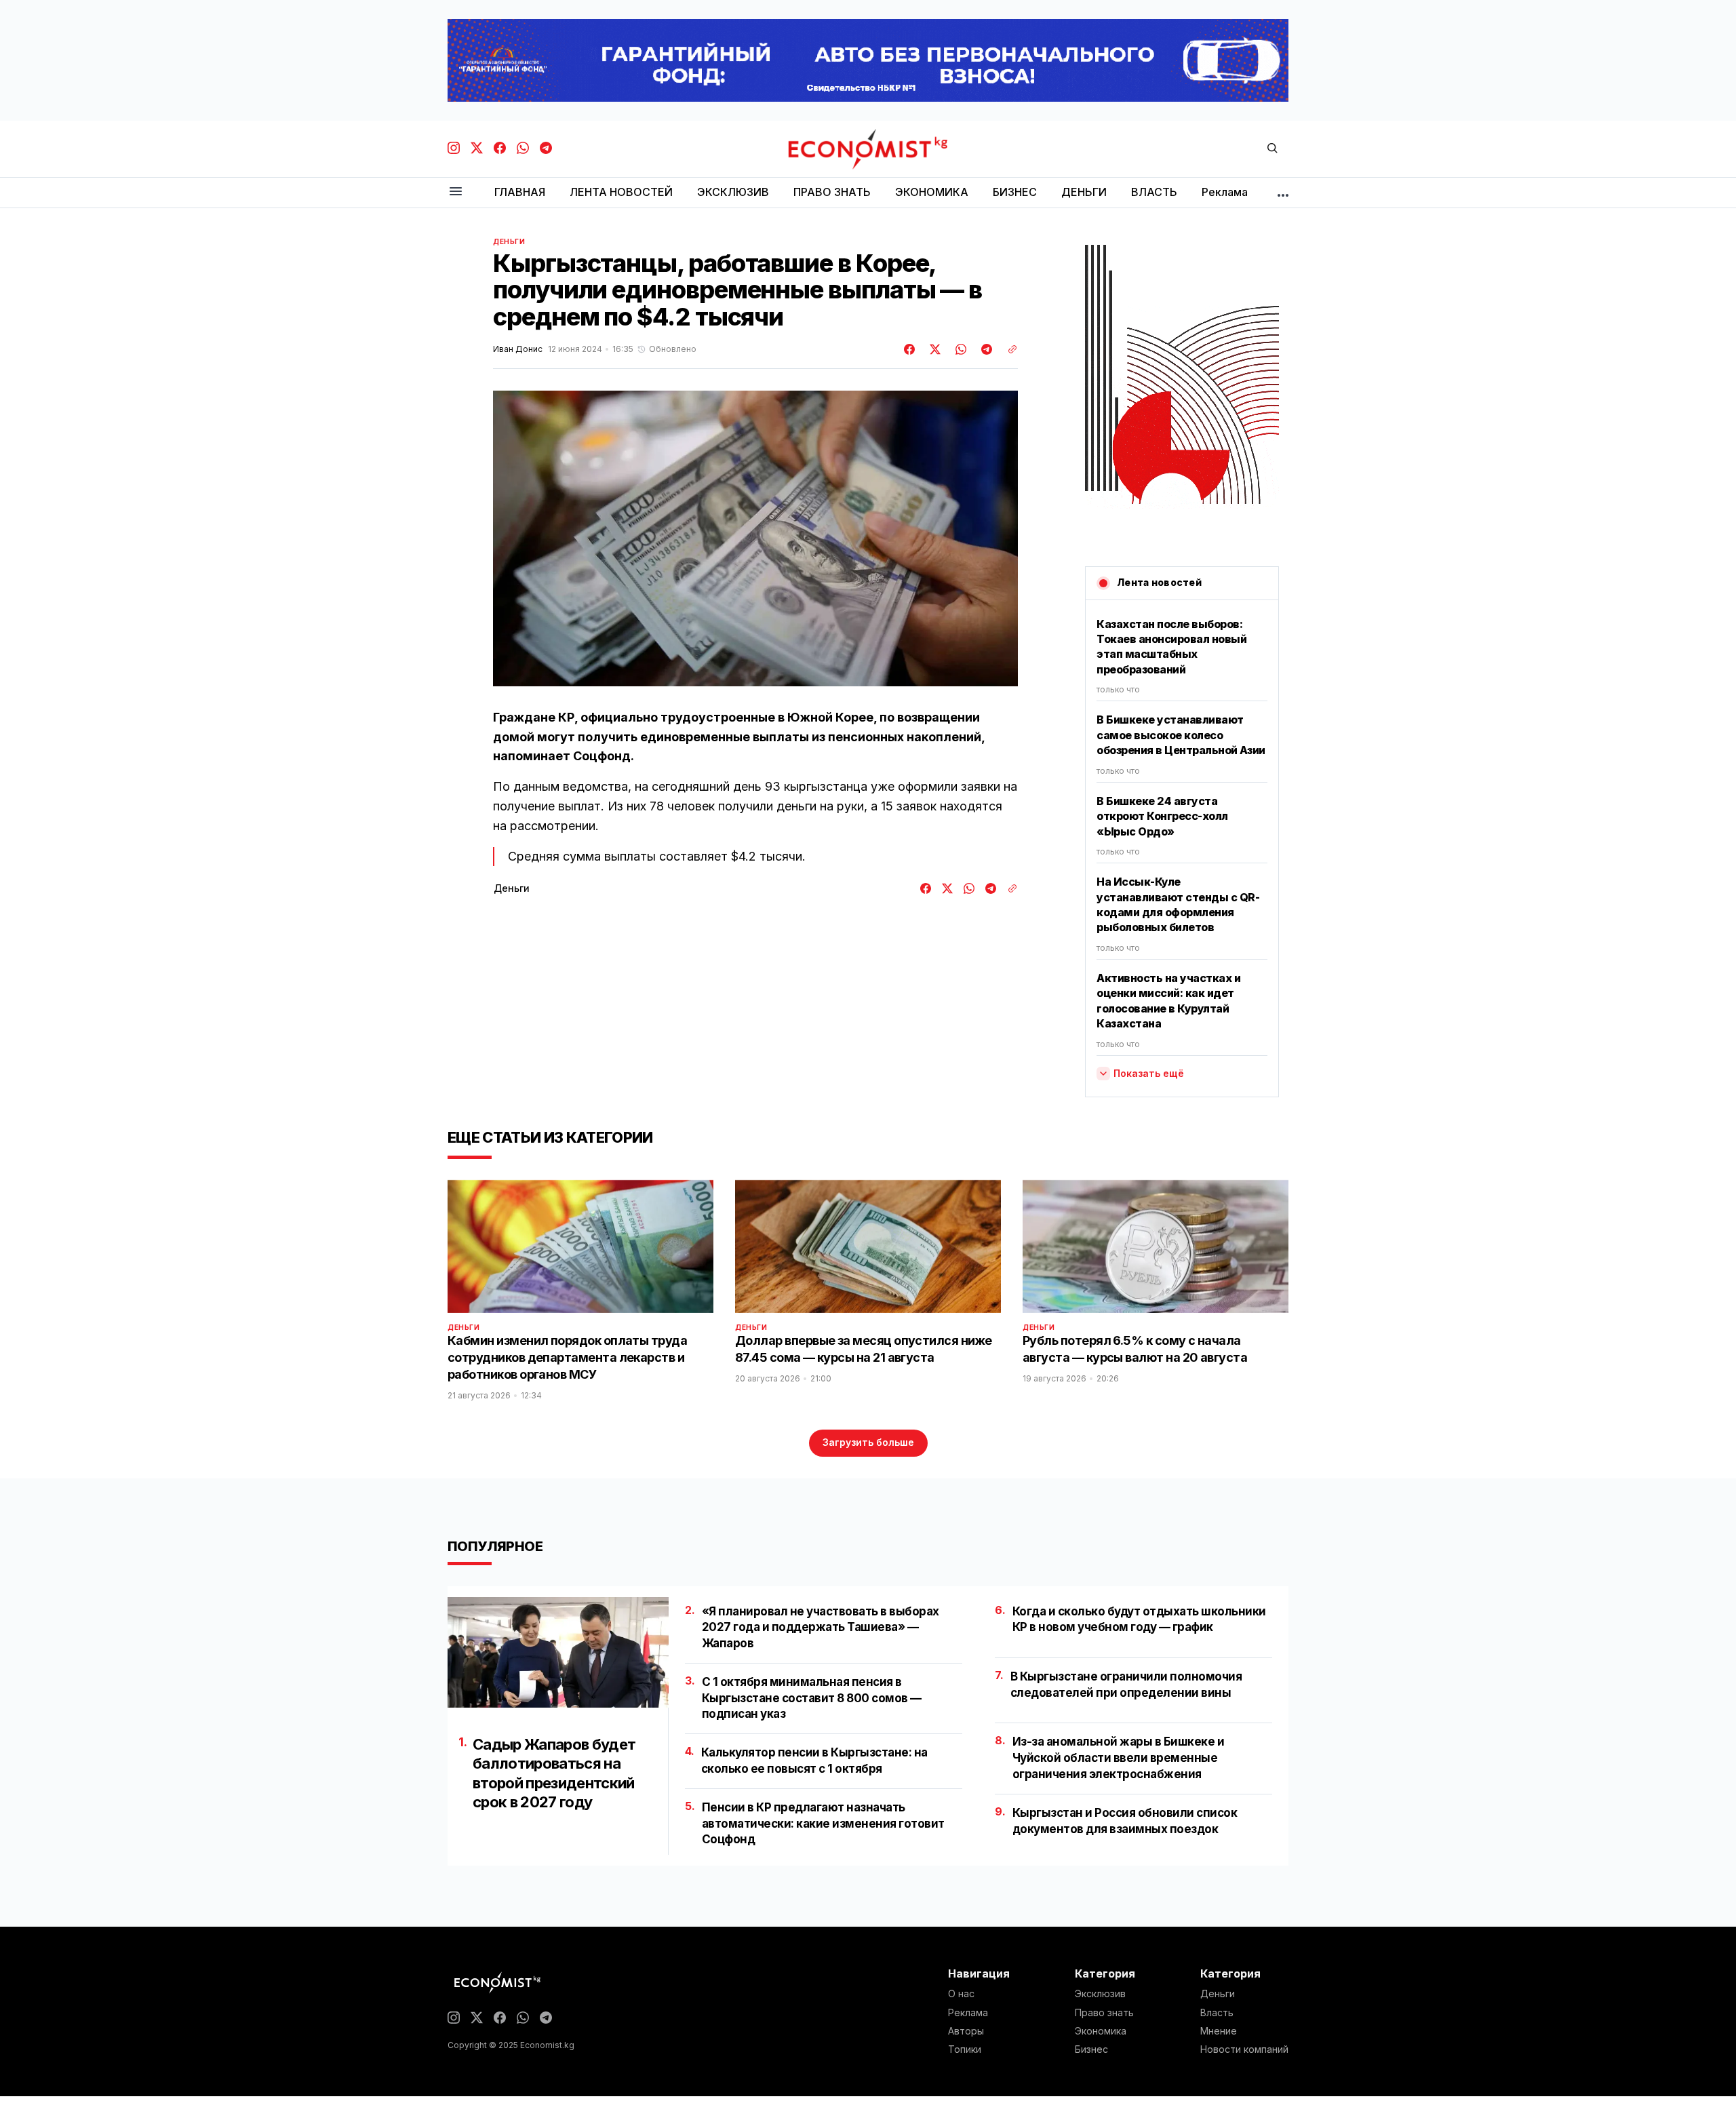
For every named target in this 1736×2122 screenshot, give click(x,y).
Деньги (509, 241)
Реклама (968, 2013)
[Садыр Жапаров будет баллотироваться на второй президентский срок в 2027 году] (558, 1652)
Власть (1217, 2013)
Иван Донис (518, 349)
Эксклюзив (1100, 1994)
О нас (961, 1994)
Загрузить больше (868, 1442)
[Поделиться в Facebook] (910, 349)
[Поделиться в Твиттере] (933, 349)
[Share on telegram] (985, 349)
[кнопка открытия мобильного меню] (456, 192)
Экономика (1101, 2031)
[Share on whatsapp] (959, 349)
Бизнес (1091, 2049)
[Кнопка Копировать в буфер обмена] (1008, 349)
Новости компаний (1244, 2049)
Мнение (1219, 2031)
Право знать (1104, 2013)
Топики (965, 2049)
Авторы (966, 2031)
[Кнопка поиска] (1272, 149)
